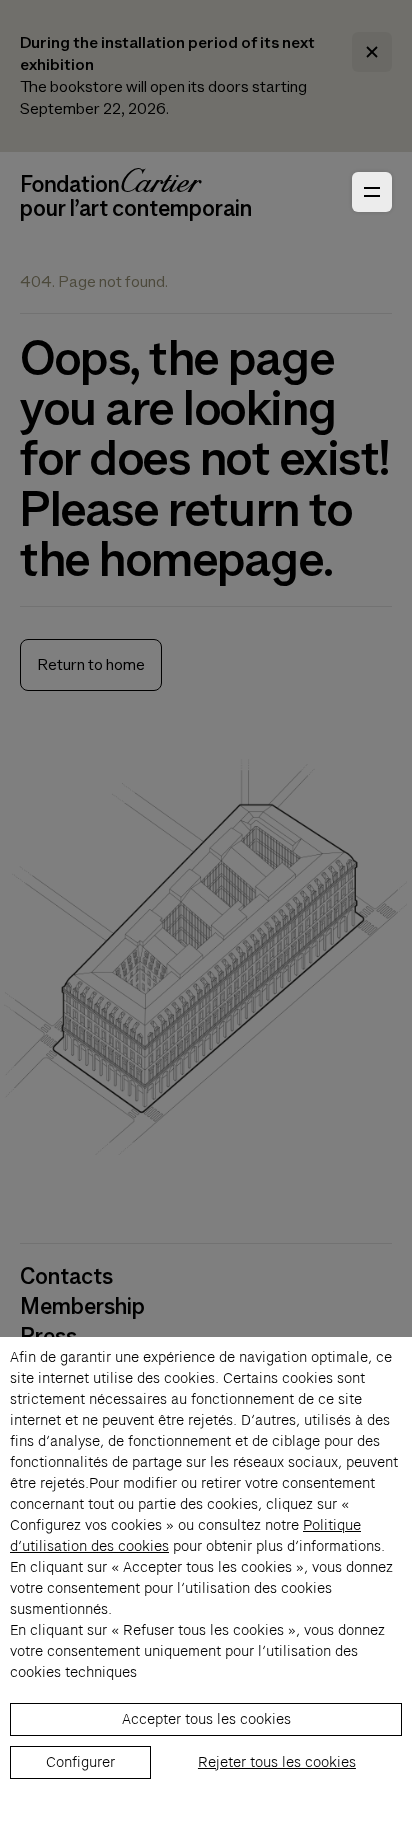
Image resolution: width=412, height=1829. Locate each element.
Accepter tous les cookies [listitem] (206, 1719)
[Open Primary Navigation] (372, 192)
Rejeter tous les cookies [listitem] (277, 1762)
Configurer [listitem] (80, 1762)
